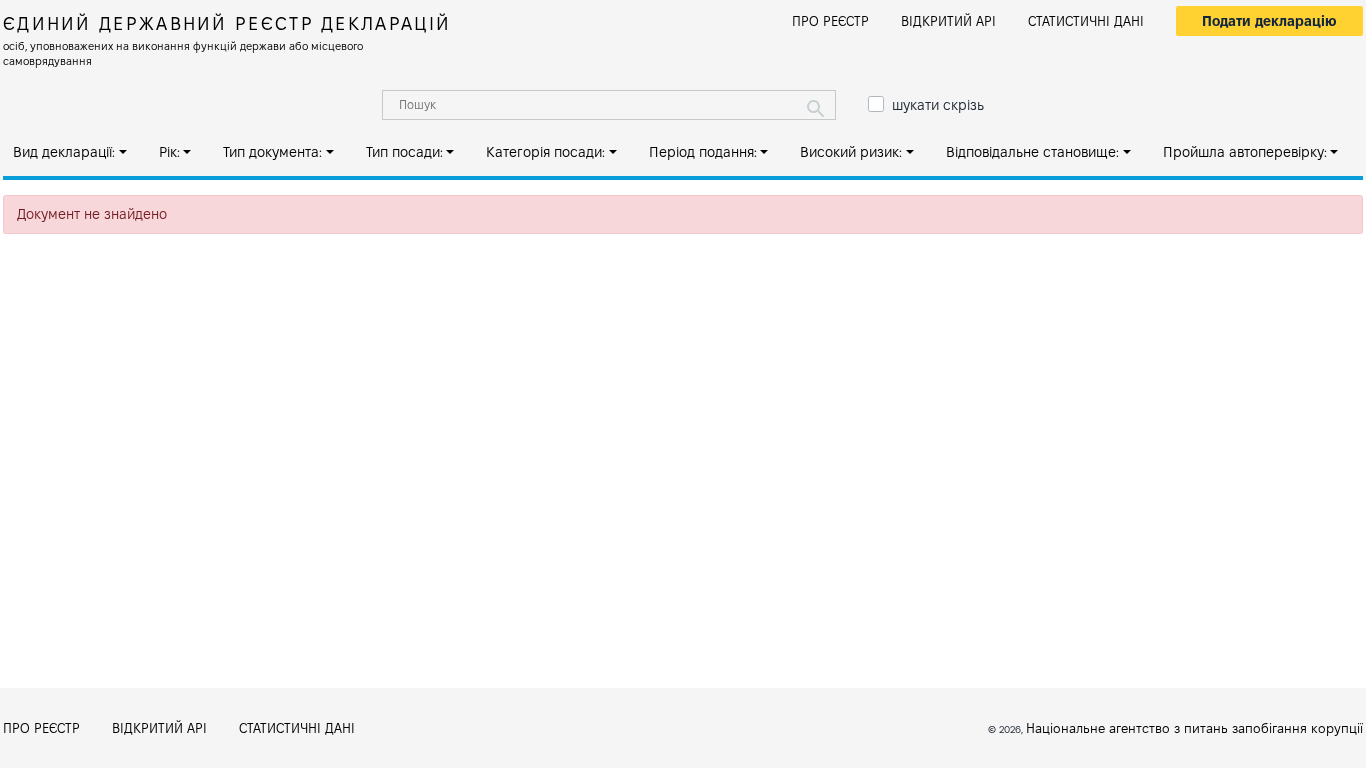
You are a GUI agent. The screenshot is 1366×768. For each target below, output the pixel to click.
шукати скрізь (938, 105)
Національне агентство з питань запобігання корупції (1194, 728)
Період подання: (703, 152)
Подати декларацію (1269, 21)
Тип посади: (404, 152)
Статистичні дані (1086, 21)
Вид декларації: (64, 152)
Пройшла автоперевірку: (1245, 152)
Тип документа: (272, 152)
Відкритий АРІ (948, 21)
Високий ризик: (851, 152)
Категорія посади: (545, 152)
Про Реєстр (830, 21)
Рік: (169, 152)
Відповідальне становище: (1032, 152)
